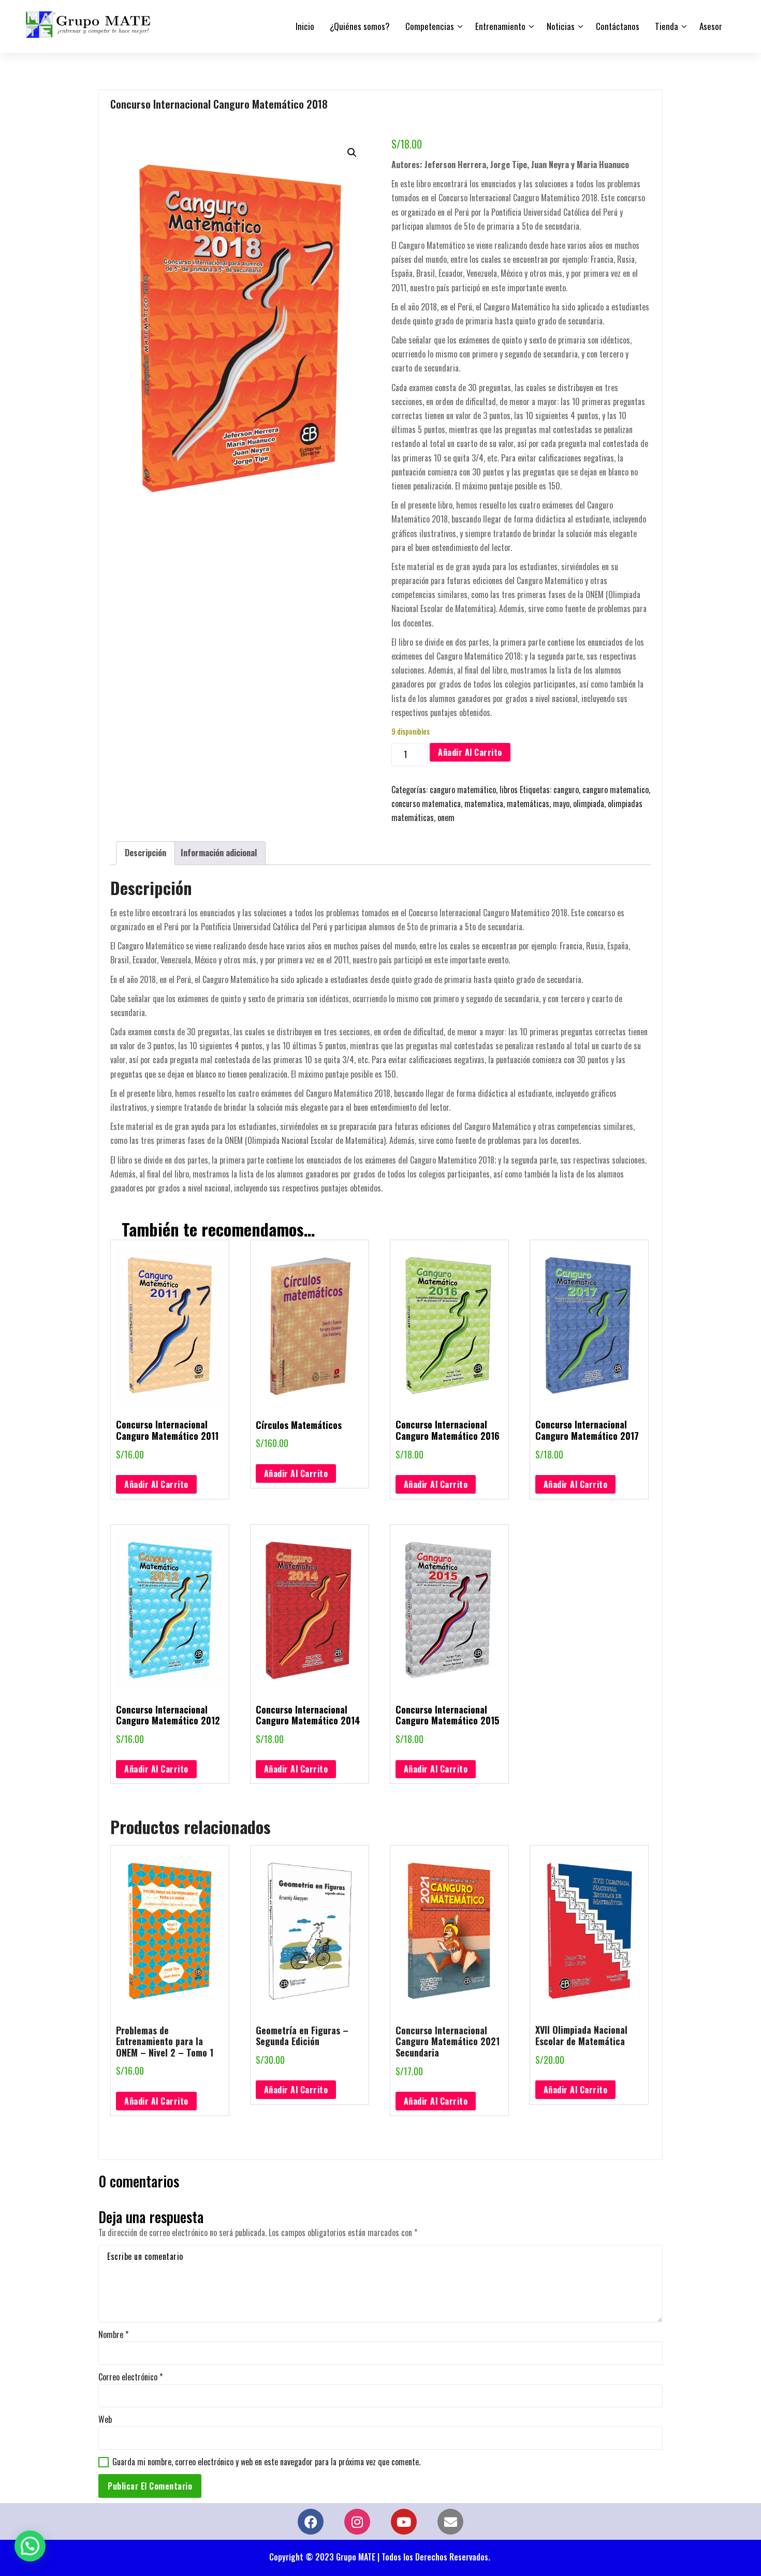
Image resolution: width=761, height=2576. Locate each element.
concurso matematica (426, 803)
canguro (566, 790)
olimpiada (589, 803)
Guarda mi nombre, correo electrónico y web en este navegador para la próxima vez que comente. (266, 2462)
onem (446, 817)
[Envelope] (450, 2522)
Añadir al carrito (470, 752)
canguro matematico (616, 790)
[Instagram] (357, 2522)
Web (105, 2419)
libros (509, 790)
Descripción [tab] (145, 853)
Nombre (113, 2334)
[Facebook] (311, 2522)
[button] (352, 153)
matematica (484, 803)
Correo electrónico (130, 2377)
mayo (561, 803)
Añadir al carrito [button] (156, 1484)
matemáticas (528, 803)
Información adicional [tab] (219, 853)
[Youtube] (404, 2522)
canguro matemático (463, 790)
